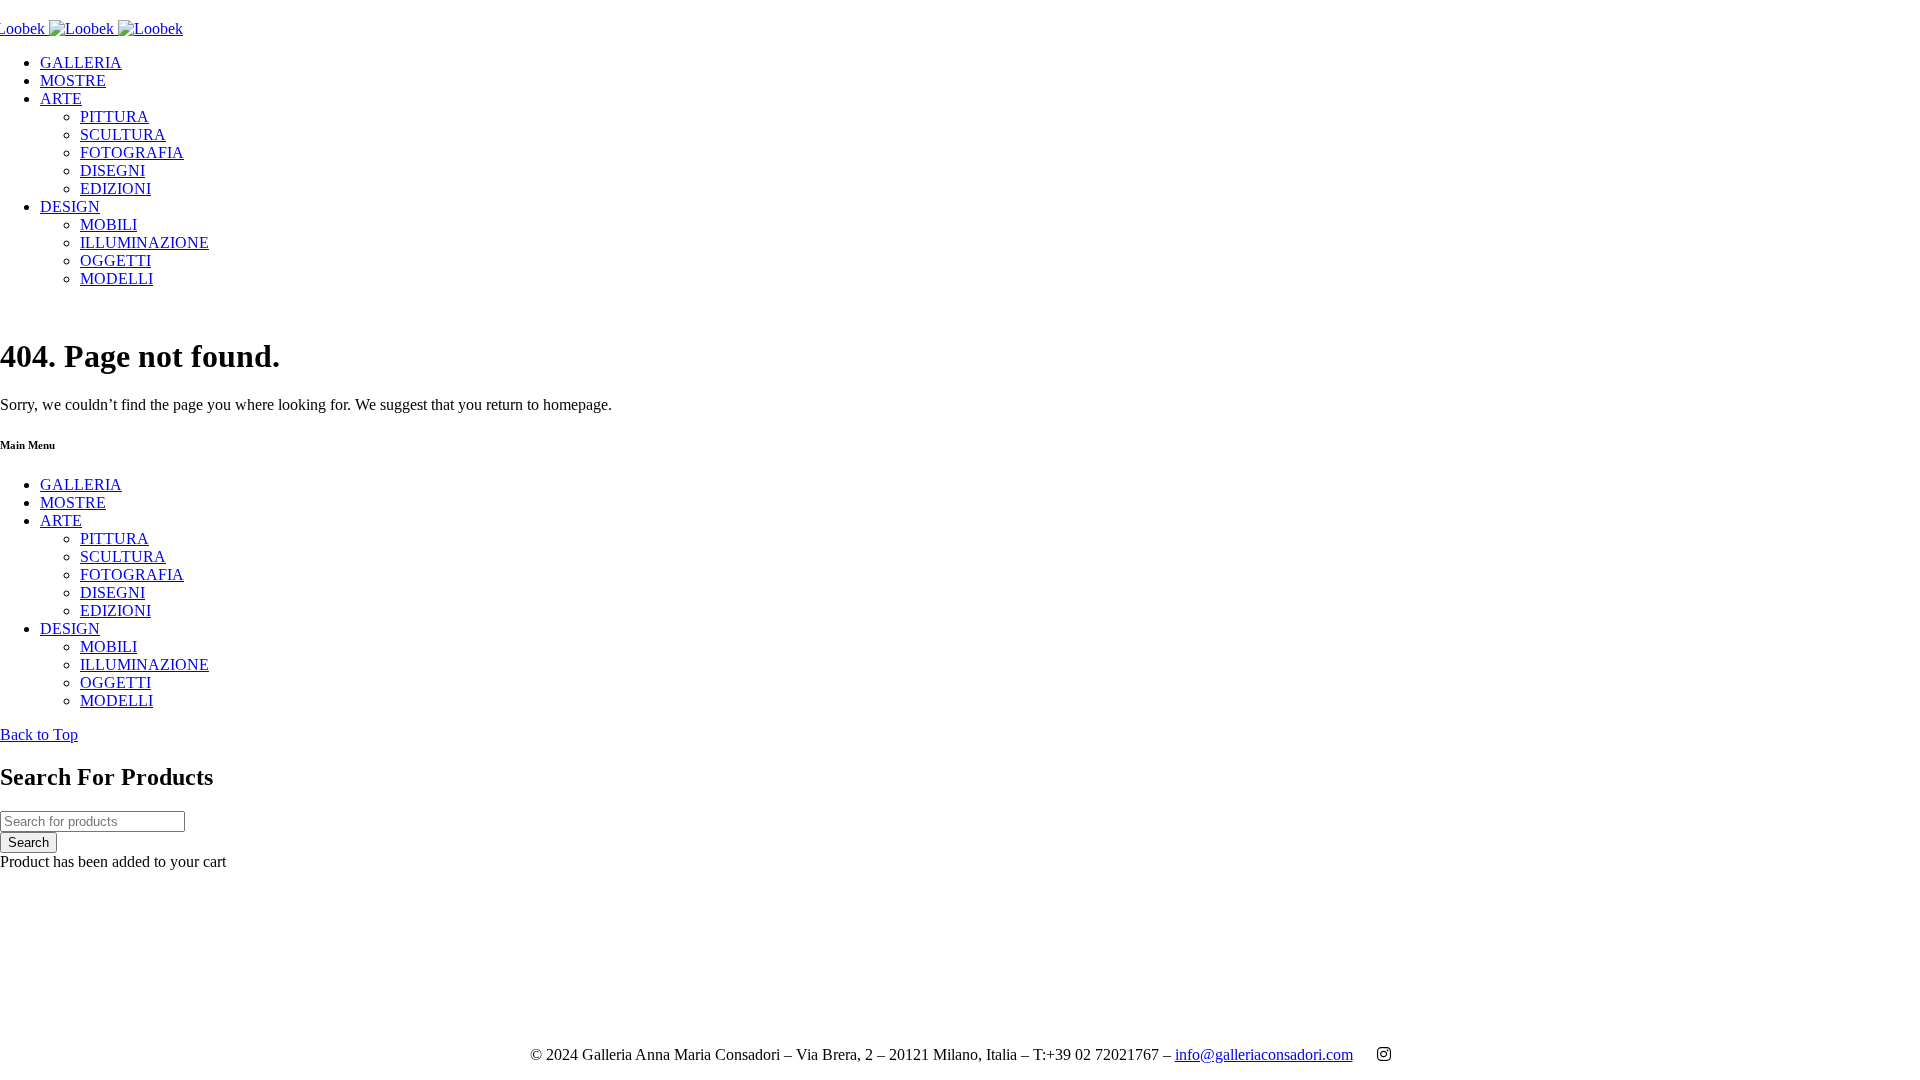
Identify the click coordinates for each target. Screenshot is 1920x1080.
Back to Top (39, 734)
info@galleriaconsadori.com (1264, 1054)
